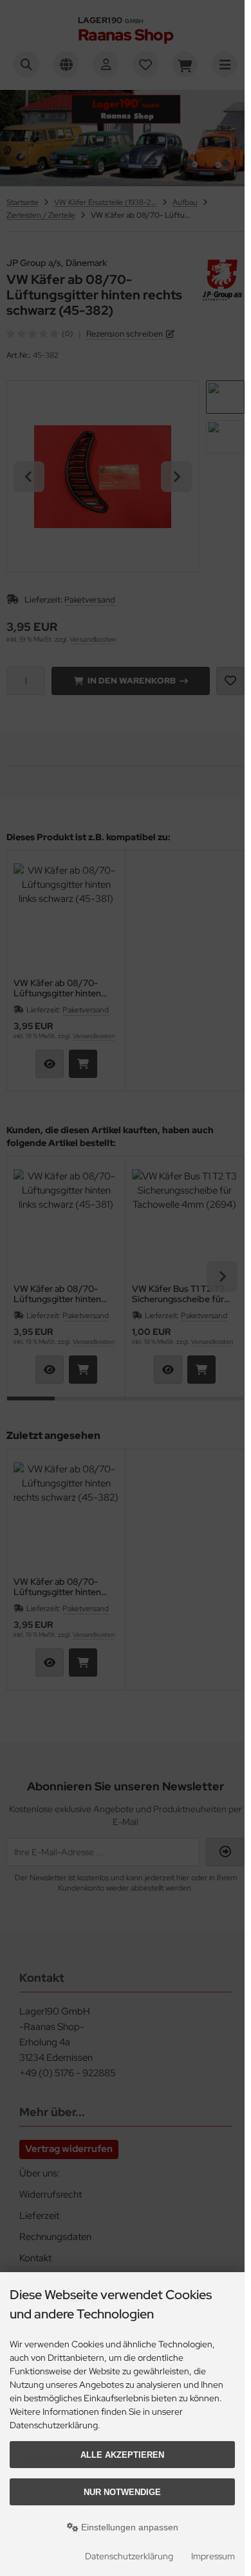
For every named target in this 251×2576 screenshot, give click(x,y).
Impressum (213, 2556)
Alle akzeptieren (122, 2455)
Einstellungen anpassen (128, 2527)
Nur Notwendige (122, 2492)
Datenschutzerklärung (129, 2556)
